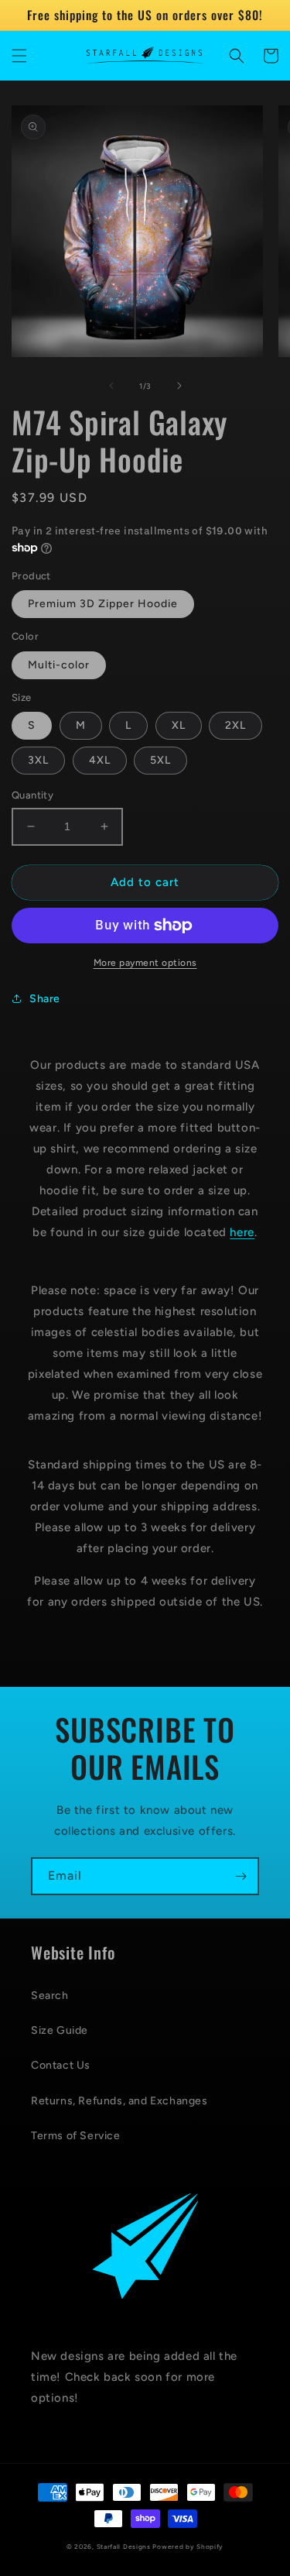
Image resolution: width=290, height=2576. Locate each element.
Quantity (32, 795)
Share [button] (45, 999)
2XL (235, 725)
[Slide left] (111, 386)
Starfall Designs (124, 2547)
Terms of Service (76, 2136)
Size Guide (60, 2030)
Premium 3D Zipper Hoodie (103, 604)
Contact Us (61, 2065)
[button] (19, 56)
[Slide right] (179, 386)
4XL (100, 760)
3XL (38, 760)
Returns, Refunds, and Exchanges (119, 2101)
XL (179, 725)
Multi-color (59, 665)
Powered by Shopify (188, 2547)
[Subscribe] (241, 1876)
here (242, 1232)
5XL (160, 760)
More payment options (145, 963)
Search (50, 1996)
